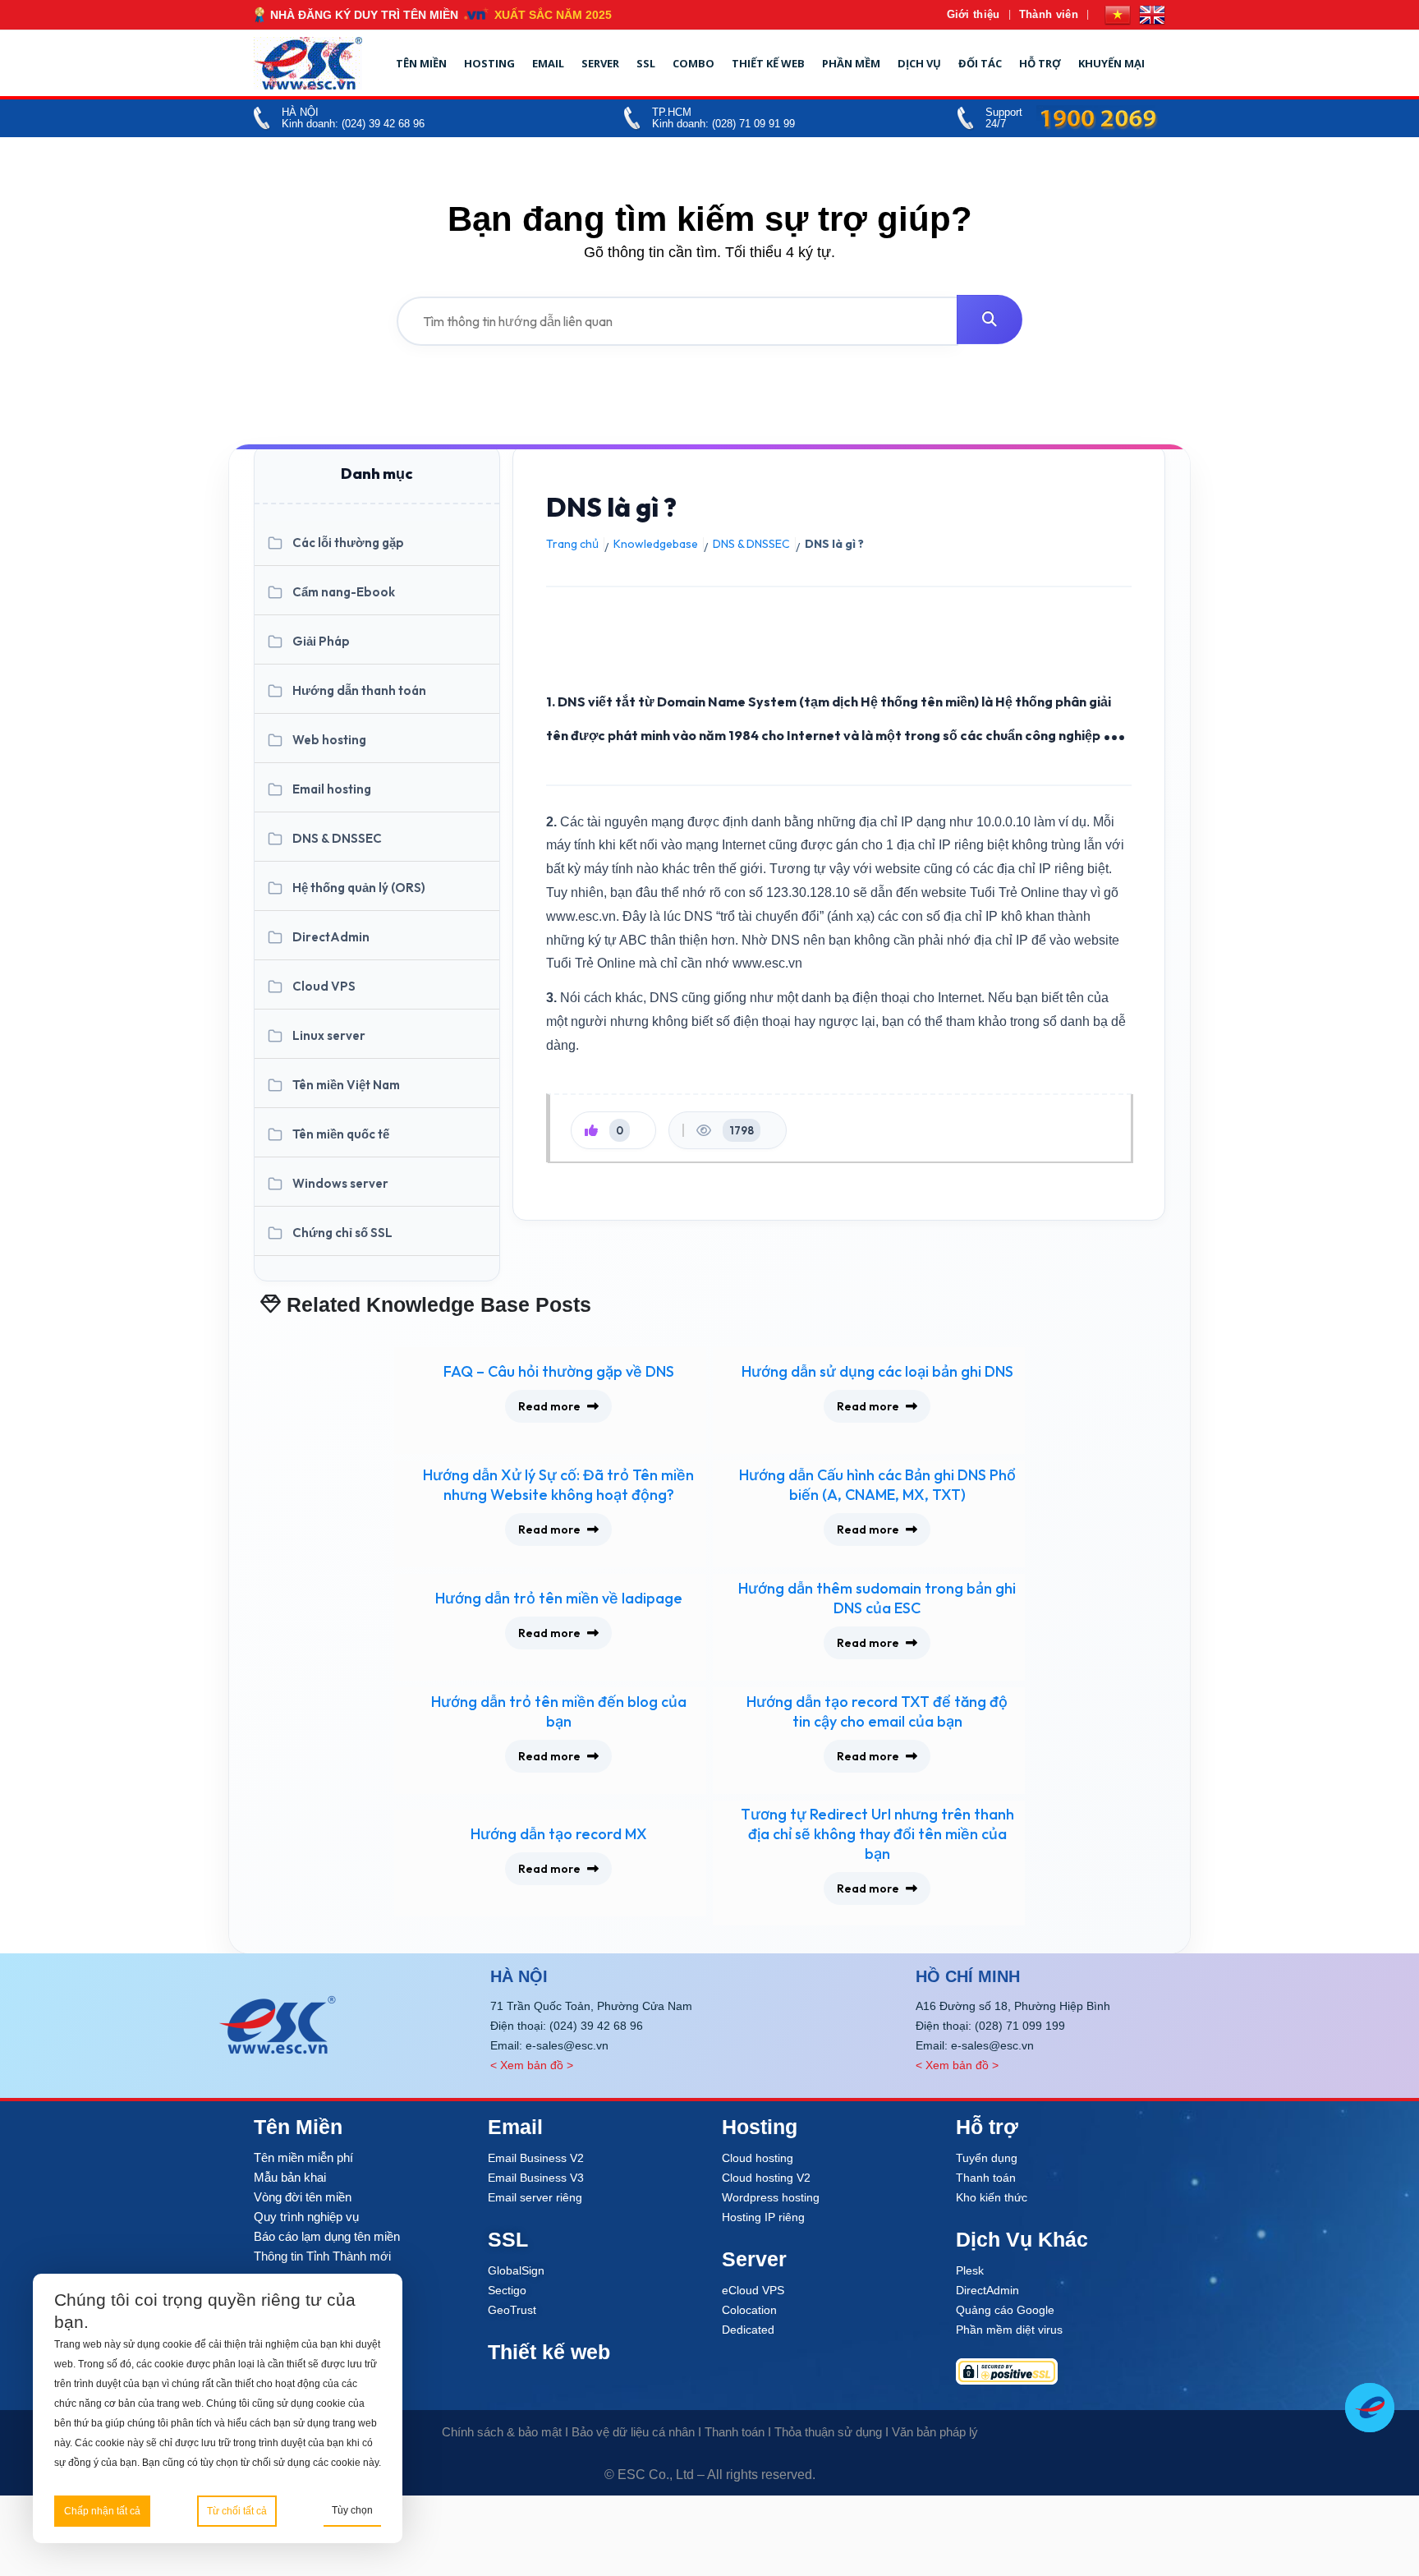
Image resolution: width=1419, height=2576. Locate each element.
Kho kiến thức (992, 2197)
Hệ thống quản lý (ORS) (359, 888)
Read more (549, 1406)
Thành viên (1049, 14)
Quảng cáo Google (1005, 2310)
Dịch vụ (919, 63)
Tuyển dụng (987, 2158)
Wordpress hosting (771, 2197)
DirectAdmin (331, 937)
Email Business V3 (536, 2178)
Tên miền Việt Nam (346, 1085)
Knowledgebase (656, 544)
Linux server (329, 1035)
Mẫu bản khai (290, 2177)
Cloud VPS (324, 986)
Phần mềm (851, 63)
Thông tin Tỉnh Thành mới (322, 2256)
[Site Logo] (308, 63)
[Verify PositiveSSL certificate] (1061, 2371)
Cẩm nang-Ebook (344, 592)
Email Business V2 (536, 2158)
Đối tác (980, 63)
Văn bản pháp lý (935, 2432)
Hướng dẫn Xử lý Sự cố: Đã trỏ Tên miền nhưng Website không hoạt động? (558, 1485)
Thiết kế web (768, 63)
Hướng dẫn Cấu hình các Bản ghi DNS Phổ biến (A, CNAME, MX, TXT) (877, 1485)
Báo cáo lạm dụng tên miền (327, 2236)
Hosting (489, 63)
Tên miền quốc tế (341, 1134)
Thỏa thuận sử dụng (828, 2432)
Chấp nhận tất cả (102, 2511)
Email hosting (332, 789)
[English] (1152, 15)
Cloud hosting (758, 2158)
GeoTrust (512, 2310)
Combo (693, 63)
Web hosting (329, 740)
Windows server (340, 1183)
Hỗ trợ (1040, 63)
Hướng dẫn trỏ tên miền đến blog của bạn (559, 1711)
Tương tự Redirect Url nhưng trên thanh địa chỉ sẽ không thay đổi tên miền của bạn (877, 1834)
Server (600, 63)
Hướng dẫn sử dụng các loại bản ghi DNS (877, 1371)
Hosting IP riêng (763, 2217)
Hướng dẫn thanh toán (359, 690)
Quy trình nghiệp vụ (306, 2217)
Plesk (970, 2270)
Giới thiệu (974, 14)
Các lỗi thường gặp (348, 543)
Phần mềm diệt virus (1009, 2330)
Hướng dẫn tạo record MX (559, 1834)
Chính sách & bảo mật (502, 2432)
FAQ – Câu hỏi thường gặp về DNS (559, 1371)
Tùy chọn (352, 2510)
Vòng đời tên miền (303, 2197)
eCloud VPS (753, 2290)
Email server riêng (535, 2197)
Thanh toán (986, 2178)
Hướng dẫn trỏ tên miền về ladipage (559, 1598)
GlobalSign (516, 2270)
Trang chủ (572, 544)
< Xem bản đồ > (532, 2065)
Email (548, 63)
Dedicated (748, 2330)
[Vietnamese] (1118, 15)
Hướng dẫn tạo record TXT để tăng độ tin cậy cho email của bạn (877, 1711)
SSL (646, 63)
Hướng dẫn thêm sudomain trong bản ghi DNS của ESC (877, 1598)
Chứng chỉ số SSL (342, 1233)
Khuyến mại (1111, 63)
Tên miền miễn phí (303, 2157)
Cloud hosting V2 (766, 2178)
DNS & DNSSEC (337, 838)
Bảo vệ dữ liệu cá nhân (633, 2432)
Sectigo (507, 2290)
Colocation (749, 2310)
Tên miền (421, 63)
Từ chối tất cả (237, 2511)
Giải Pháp (321, 641)
